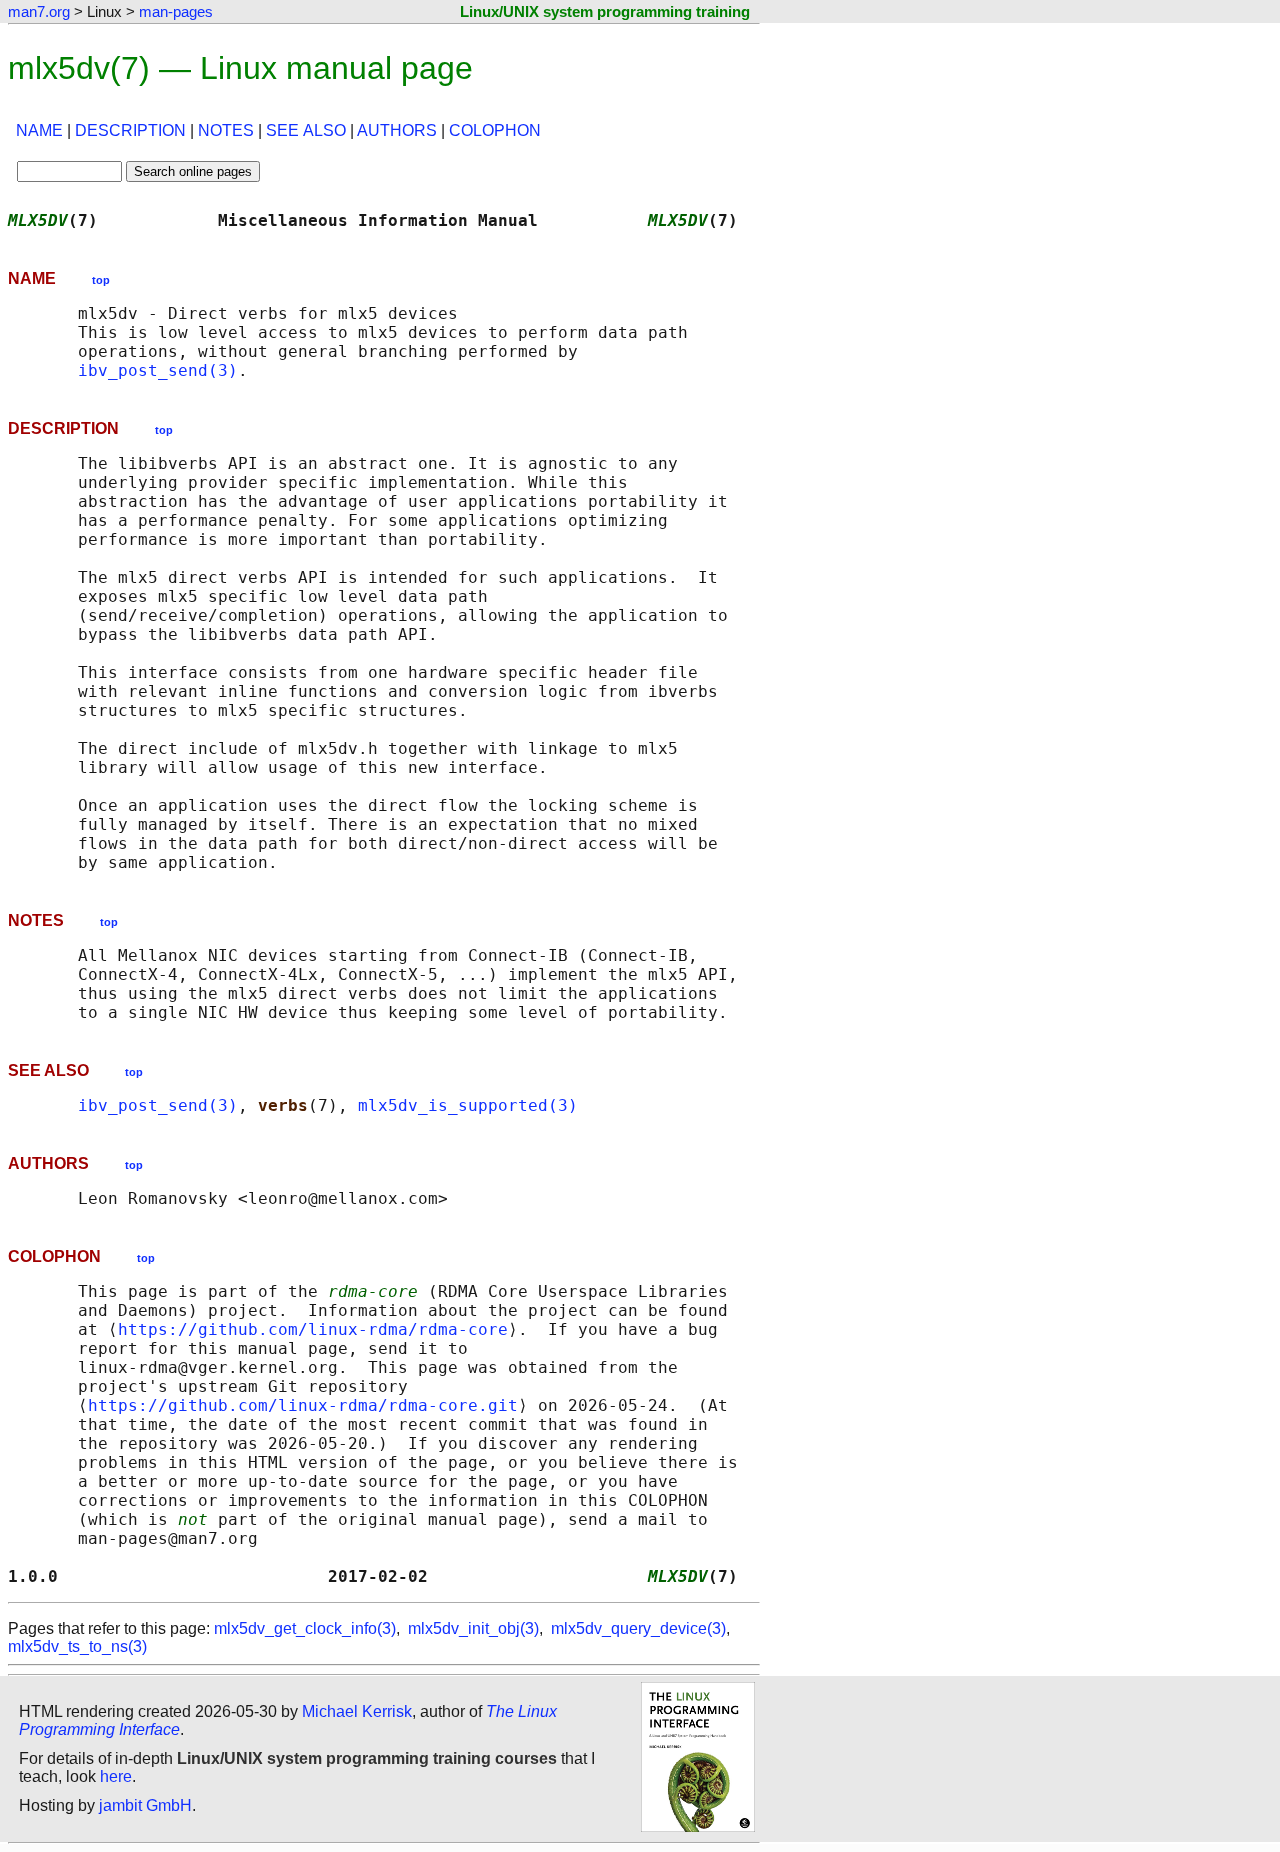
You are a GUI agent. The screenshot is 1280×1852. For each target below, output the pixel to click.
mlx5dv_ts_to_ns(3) (77, 1646)
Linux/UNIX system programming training (605, 11)
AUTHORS (397, 130)
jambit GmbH (145, 1805)
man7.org (39, 11)
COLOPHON (495, 130)
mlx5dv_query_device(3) (638, 1628)
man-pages (176, 11)
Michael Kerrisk (357, 1711)
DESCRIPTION (130, 130)
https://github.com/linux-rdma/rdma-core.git (303, 1405)
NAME (39, 130)
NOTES (226, 130)
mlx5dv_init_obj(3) (473, 1628)
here (116, 1776)
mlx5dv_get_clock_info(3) (305, 1628)
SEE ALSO (306, 130)
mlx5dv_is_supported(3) (468, 1105)
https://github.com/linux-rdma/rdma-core (313, 1329)
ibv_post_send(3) (158, 370)
